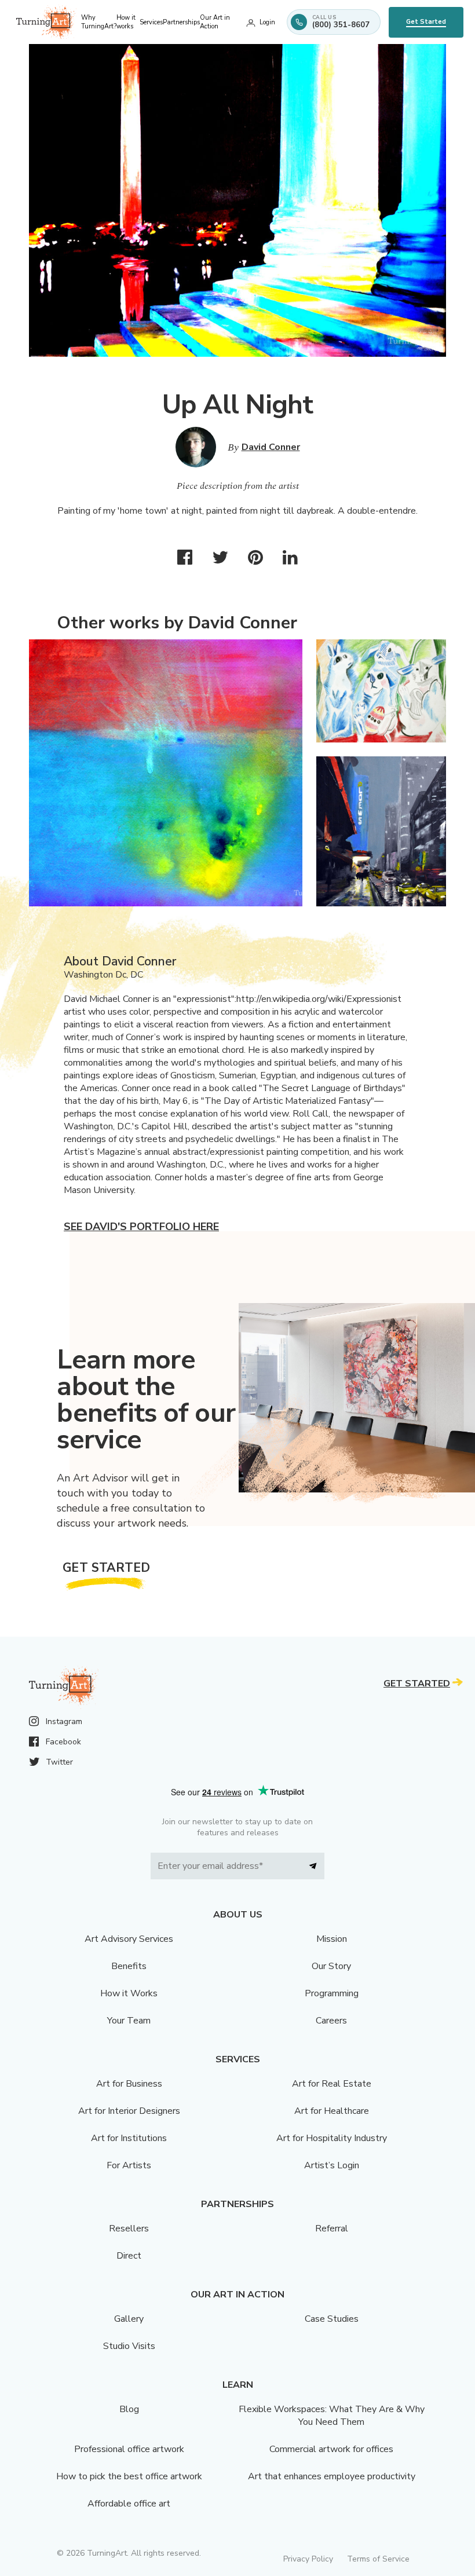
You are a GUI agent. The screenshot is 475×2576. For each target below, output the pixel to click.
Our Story (331, 1966)
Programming (332, 1993)
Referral (332, 2229)
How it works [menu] (126, 22)
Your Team (129, 2021)
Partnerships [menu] (181, 22)
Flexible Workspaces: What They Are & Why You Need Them (332, 2416)
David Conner (271, 447)
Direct (129, 2256)
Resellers (129, 2229)
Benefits (129, 1966)
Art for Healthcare (332, 2111)
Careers (331, 2021)
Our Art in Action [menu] (215, 22)
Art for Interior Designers (129, 2111)
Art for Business (129, 2084)
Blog (129, 2409)
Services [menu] (151, 22)
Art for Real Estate (332, 2084)
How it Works (129, 1993)
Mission (332, 1939)
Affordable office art (129, 2504)
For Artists (129, 2165)
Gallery (129, 2319)
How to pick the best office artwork (129, 2476)
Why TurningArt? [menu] (99, 22)
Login (267, 22)
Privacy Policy (308, 2559)
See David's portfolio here (141, 1227)
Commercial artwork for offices (331, 2449)
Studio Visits (129, 2346)
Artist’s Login (332, 2165)
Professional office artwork (129, 2449)
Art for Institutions (129, 2138)
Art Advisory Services (129, 1939)
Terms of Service (378, 2559)
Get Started (426, 22)
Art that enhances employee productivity (332, 2476)
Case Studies (332, 2319)
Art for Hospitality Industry (332, 2138)
